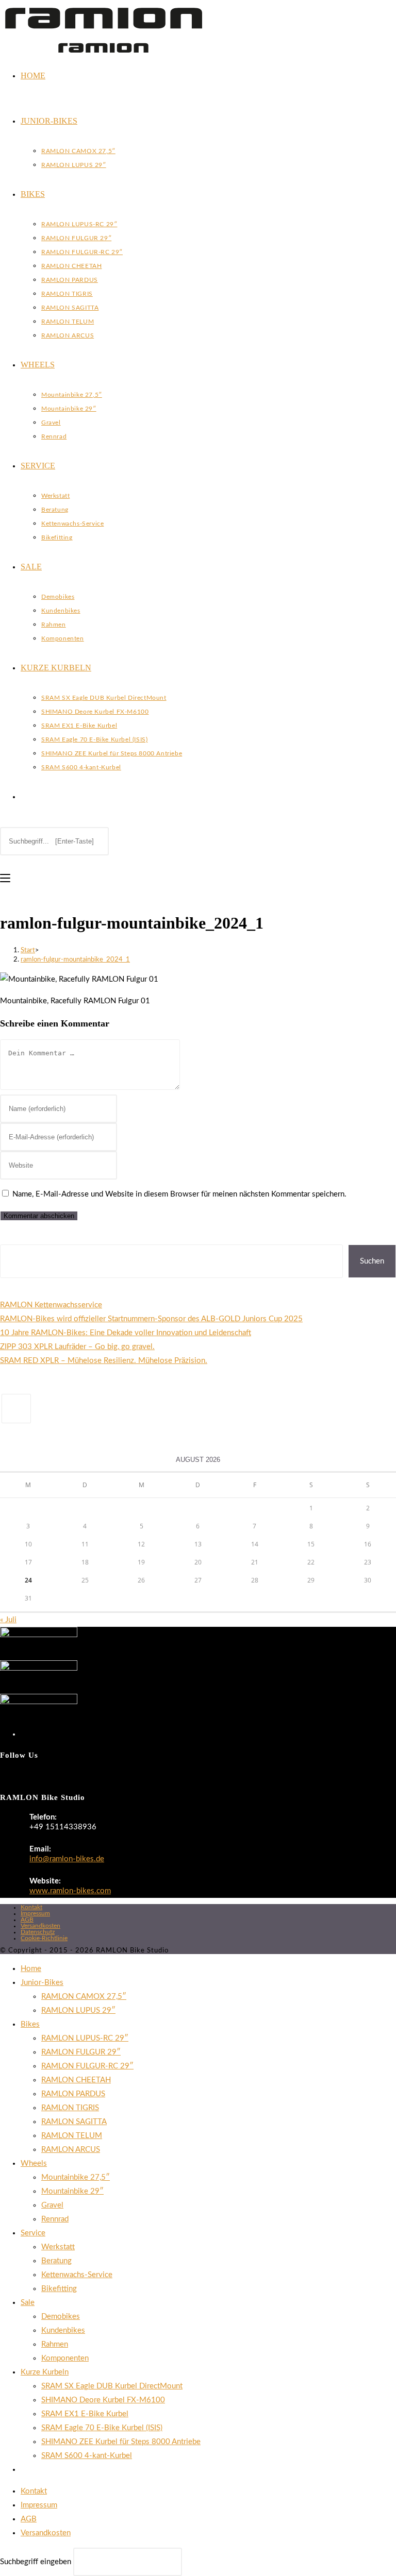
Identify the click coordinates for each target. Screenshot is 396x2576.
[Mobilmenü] (5, 878)
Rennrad (55, 2219)
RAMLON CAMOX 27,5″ (84, 1997)
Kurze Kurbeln (45, 2372)
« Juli (8, 1620)
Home (31, 1969)
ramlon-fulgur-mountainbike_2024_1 (75, 960)
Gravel (52, 2205)
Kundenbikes (63, 2330)
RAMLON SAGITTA (74, 2122)
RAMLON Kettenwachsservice (51, 1305)
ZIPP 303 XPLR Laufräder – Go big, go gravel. (77, 1347)
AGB (27, 1920)
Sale (28, 2303)
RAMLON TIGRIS (70, 2108)
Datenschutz (38, 1932)
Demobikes (61, 2317)
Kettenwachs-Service (77, 2275)
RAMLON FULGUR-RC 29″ (87, 2066)
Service (33, 2233)
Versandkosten (40, 1926)
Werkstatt (58, 2247)
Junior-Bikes (42, 1983)
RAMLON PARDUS (73, 2094)
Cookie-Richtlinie (44, 1938)
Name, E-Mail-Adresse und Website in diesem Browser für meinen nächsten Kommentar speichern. (179, 1194)
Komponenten (65, 2358)
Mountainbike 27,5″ (76, 2177)
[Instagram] (16, 1409)
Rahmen (55, 2344)
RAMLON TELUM (72, 2136)
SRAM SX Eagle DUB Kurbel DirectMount (112, 2386)
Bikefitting (59, 2289)
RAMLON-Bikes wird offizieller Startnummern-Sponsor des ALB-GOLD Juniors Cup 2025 (151, 1319)
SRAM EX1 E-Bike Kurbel (85, 2414)
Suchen (12, 1238)
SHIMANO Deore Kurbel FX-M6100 (103, 2400)
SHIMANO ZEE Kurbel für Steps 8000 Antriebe (121, 2442)
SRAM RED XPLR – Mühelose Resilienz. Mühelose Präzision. (104, 1361)
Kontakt (31, 1907)
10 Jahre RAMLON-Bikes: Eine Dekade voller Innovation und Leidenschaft (126, 1333)
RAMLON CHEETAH (76, 2080)
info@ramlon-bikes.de (67, 1859)
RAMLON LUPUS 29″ (78, 2010)
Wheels (34, 2163)
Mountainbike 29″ (72, 2191)
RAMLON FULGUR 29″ (81, 2052)
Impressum (35, 1913)
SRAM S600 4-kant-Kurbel (87, 2456)
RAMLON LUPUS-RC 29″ (85, 2038)
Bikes (30, 2024)
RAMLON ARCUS (71, 2150)
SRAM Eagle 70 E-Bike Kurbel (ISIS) (102, 2428)
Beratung (56, 2261)
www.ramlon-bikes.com (70, 1891)
